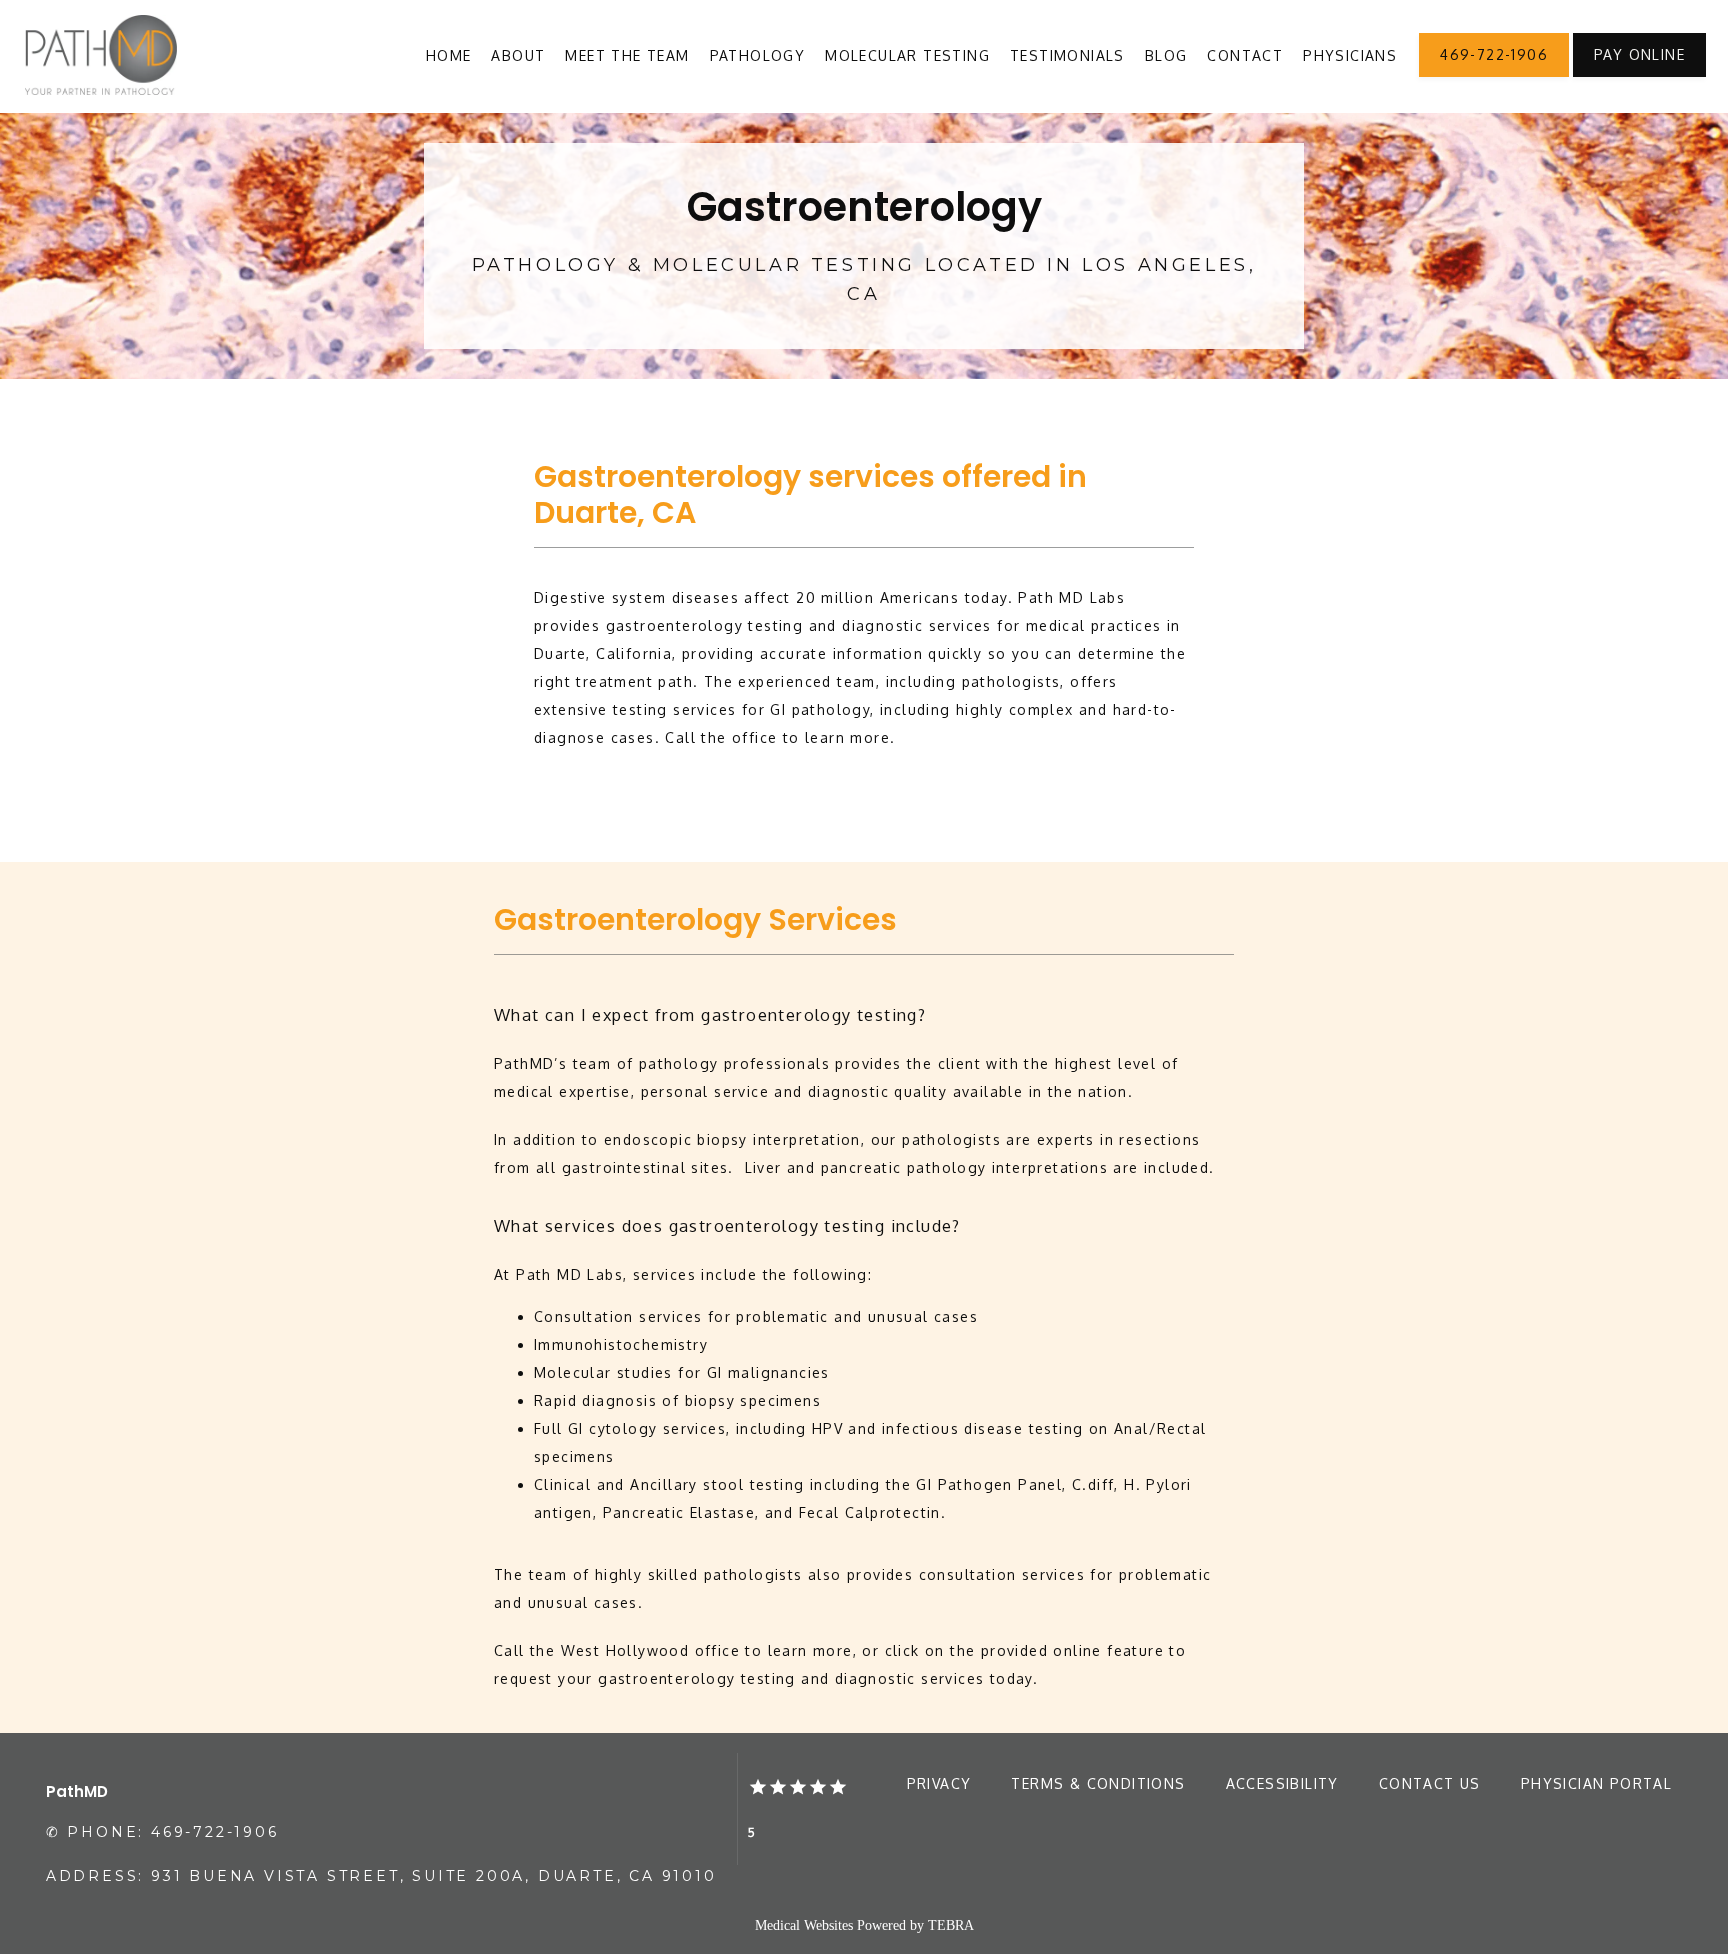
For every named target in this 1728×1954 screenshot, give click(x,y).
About (518, 55)
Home (449, 55)
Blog (1166, 55)
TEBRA (951, 1925)
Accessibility (1282, 1783)
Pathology (758, 55)
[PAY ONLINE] (1639, 75)
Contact (1245, 55)
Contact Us (1430, 1783)
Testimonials (1067, 55)
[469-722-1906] (1494, 75)
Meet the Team (627, 55)
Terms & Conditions (1098, 1783)
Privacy (939, 1783)
